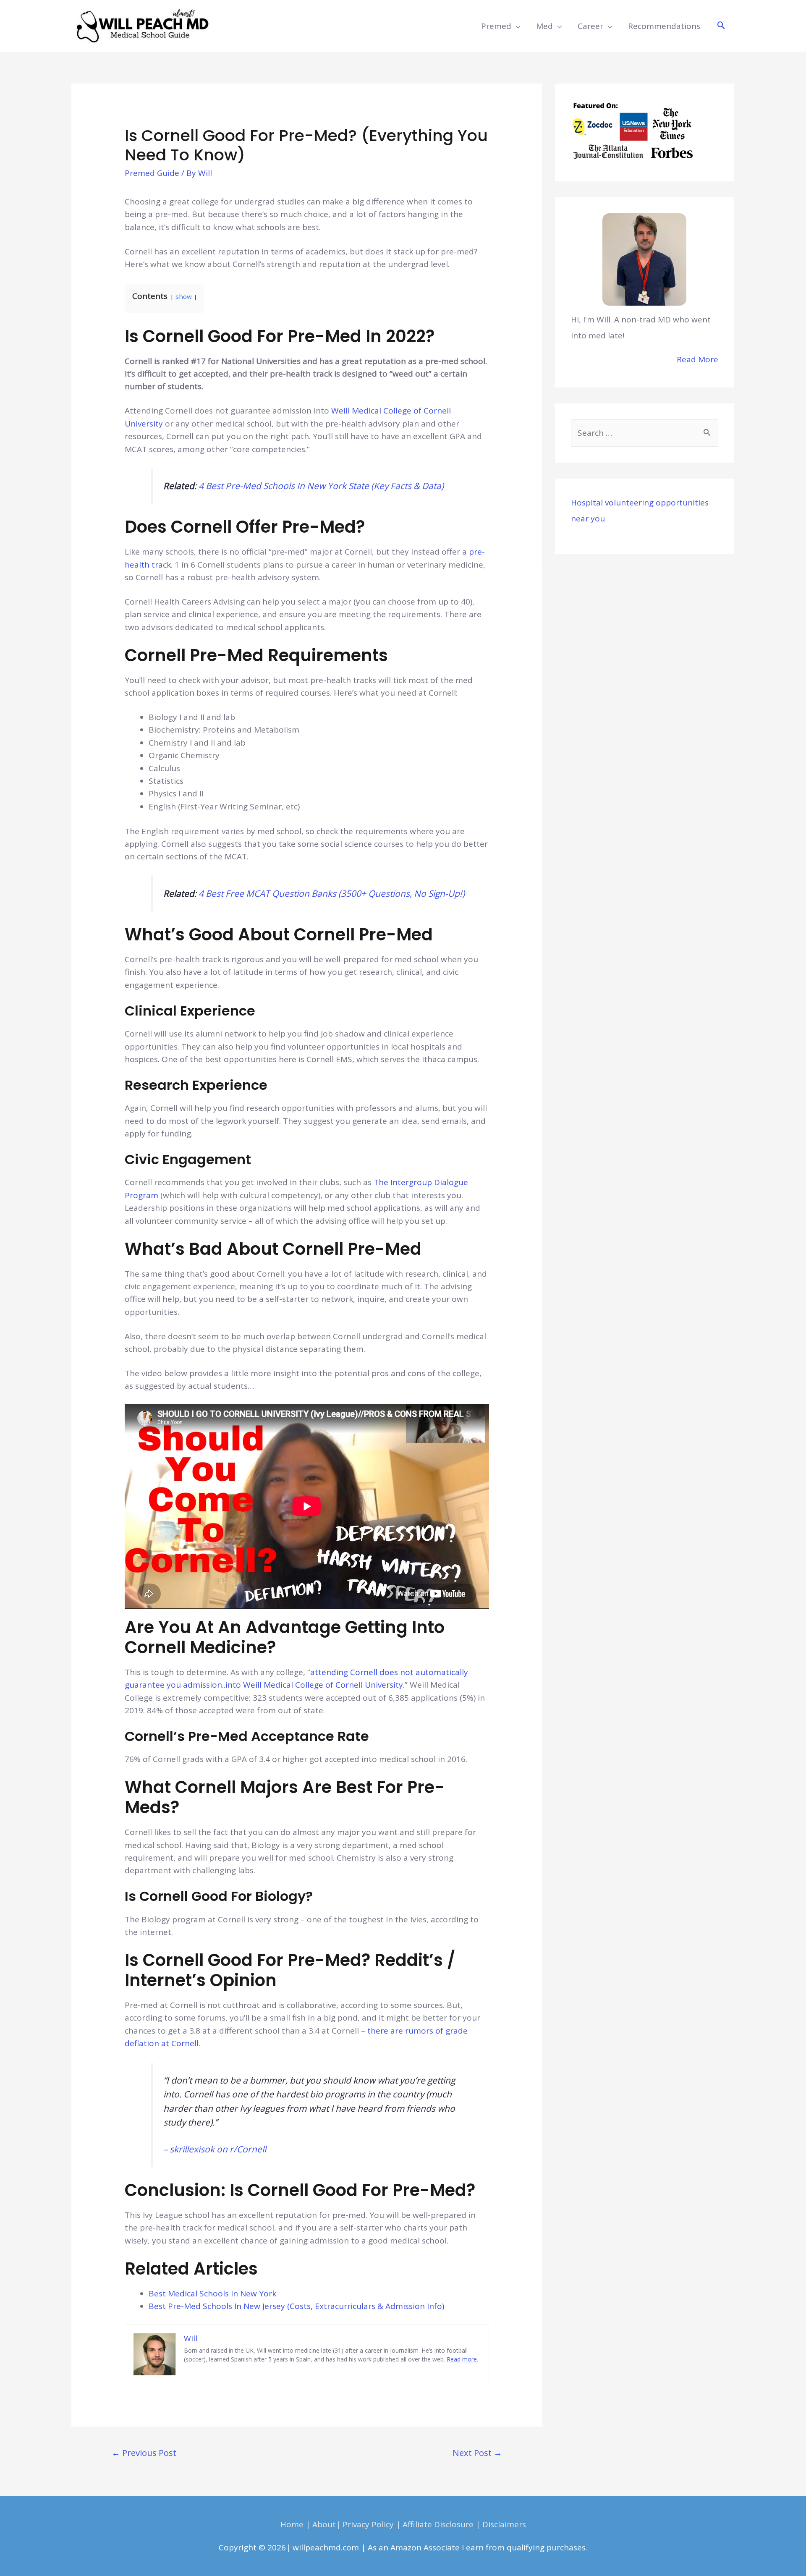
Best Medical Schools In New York (213, 2293)
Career (590, 26)
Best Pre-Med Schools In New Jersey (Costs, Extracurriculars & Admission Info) (296, 2306)
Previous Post (144, 2453)
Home (292, 2524)
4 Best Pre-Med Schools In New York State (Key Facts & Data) (321, 486)
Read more (462, 2359)
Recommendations (664, 26)
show (184, 296)
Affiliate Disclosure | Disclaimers (464, 2524)
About (324, 2524)
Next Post (477, 2453)
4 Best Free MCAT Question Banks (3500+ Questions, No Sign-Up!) (332, 893)
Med (544, 26)
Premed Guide (152, 173)
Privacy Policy (368, 2524)
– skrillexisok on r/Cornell (215, 2149)
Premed (496, 26)
